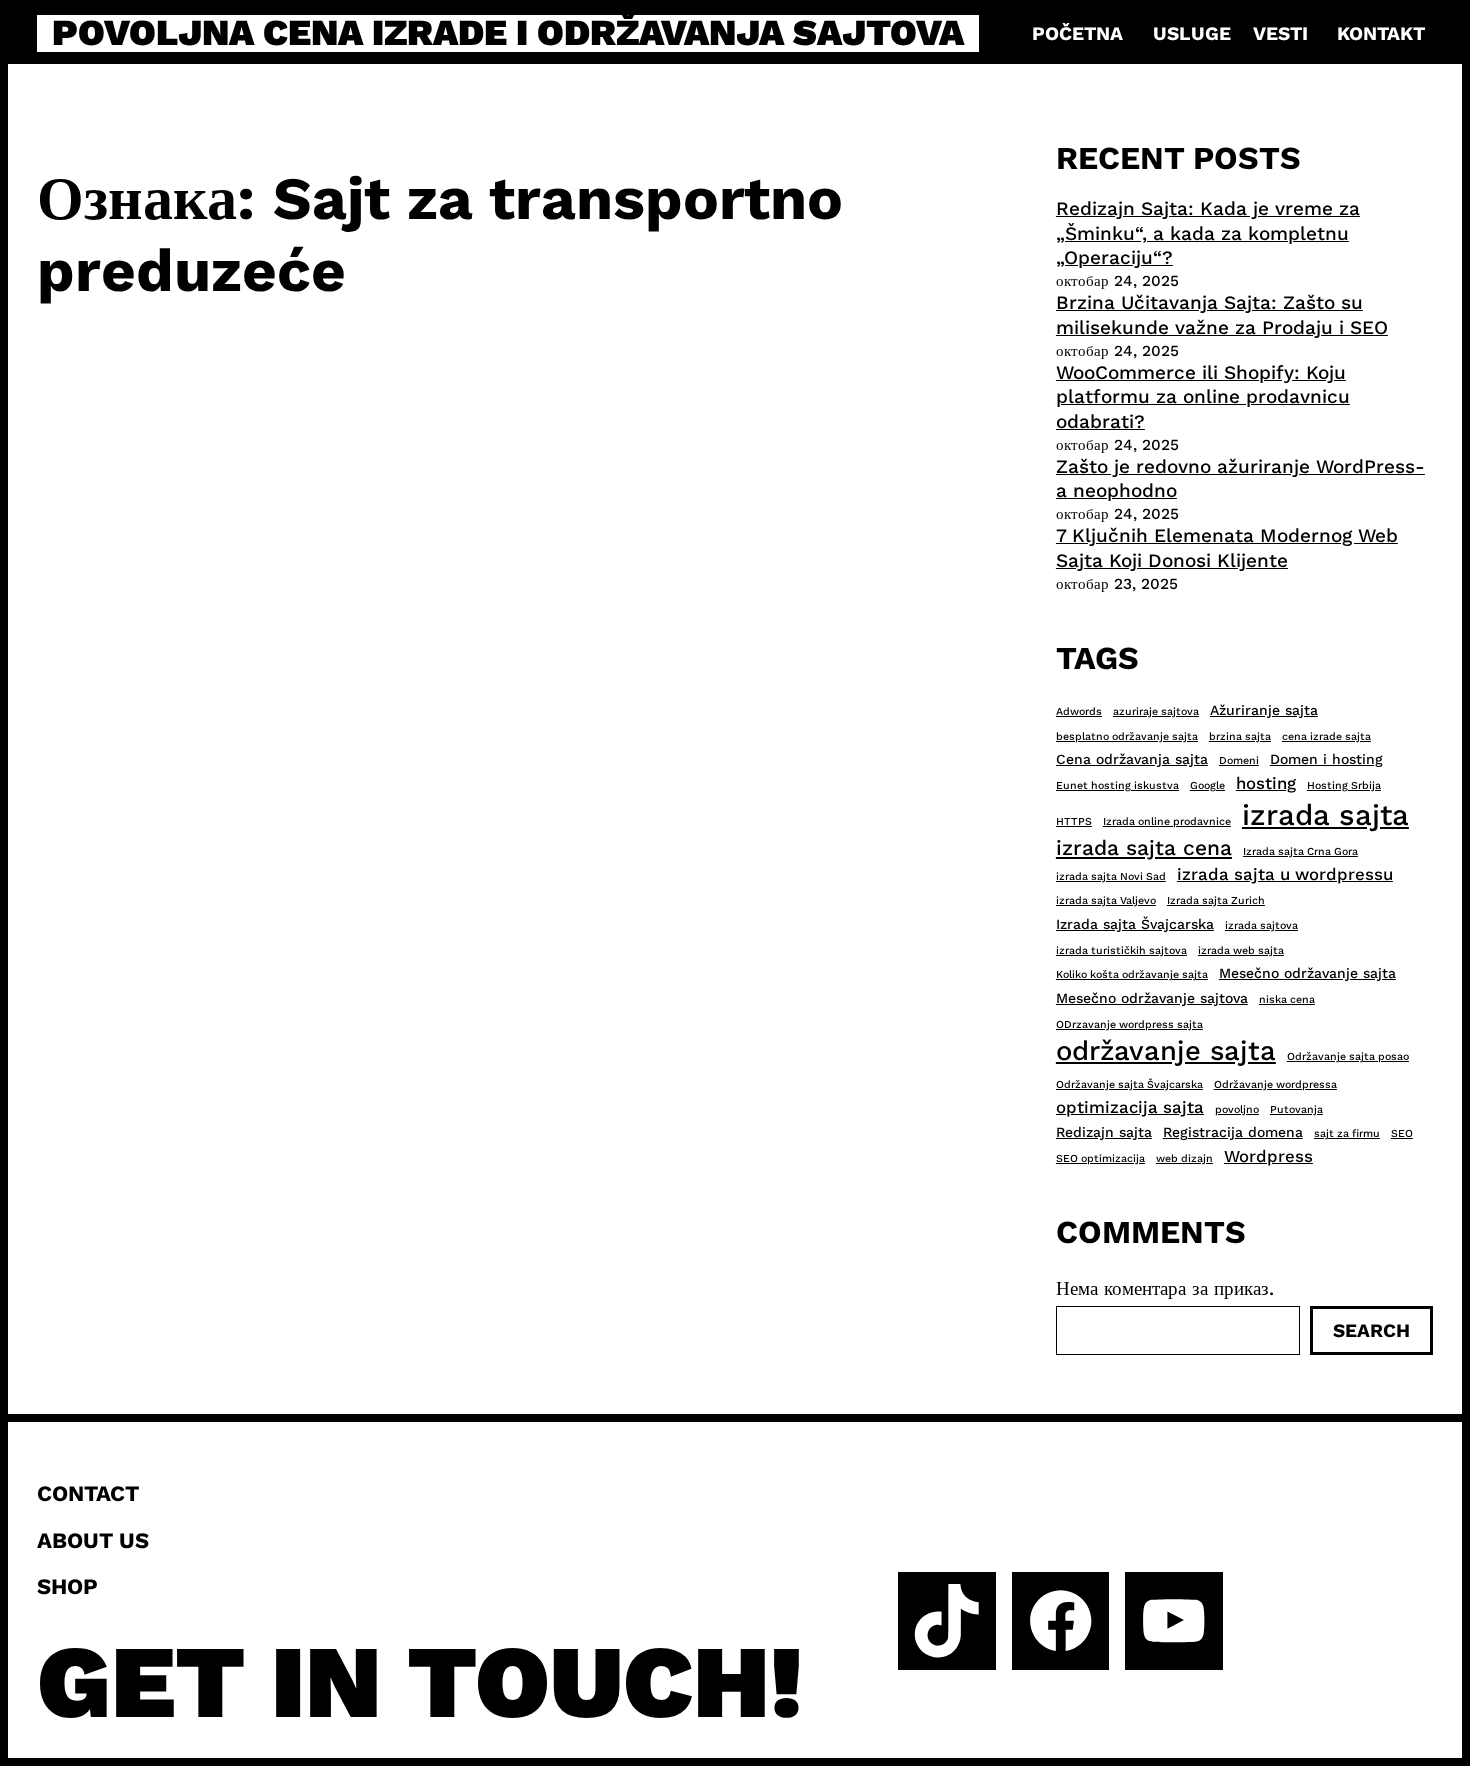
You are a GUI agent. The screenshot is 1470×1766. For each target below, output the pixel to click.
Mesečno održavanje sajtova (1152, 998)
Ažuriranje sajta (1264, 710)
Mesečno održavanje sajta (1307, 973)
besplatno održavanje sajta (1127, 736)
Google (1207, 785)
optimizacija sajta (1130, 1107)
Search (1371, 1330)
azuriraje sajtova (1156, 711)
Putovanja (1296, 1109)
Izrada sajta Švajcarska (1135, 924)
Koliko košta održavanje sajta (1132, 974)
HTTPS (1074, 821)
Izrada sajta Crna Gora (1300, 851)
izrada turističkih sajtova (1121, 950)
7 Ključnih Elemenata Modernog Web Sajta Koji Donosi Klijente (1227, 548)
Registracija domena (1233, 1132)
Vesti (1280, 33)
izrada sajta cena (1144, 847)
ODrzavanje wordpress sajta (1129, 1024)
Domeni (1239, 760)
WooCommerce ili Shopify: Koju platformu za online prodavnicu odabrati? (1203, 397)
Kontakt (1381, 33)
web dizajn (1184, 1158)
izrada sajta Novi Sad (1111, 876)
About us (93, 1540)
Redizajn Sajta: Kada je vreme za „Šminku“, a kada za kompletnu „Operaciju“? (1208, 233)
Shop (67, 1586)
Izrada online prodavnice (1167, 821)
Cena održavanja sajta (1132, 759)
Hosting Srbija (1344, 785)
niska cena (1287, 999)
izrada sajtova (1261, 925)
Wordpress (1268, 1156)
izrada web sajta (1241, 950)
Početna (1077, 33)
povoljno (1237, 1109)
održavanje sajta (1166, 1051)
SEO (1402, 1133)
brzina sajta (1240, 736)
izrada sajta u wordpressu (1285, 874)
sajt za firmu (1347, 1133)
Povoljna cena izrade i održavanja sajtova (508, 33)
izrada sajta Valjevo (1106, 900)
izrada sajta (1325, 815)
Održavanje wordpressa (1275, 1084)
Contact (88, 1493)
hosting (1266, 783)
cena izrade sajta (1326, 736)
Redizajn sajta (1104, 1132)
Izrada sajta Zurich (1216, 900)
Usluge (1192, 33)
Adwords (1079, 711)
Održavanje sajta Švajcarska (1129, 1084)
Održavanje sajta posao (1348, 1056)
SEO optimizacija (1100, 1158)
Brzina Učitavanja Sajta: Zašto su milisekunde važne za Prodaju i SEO (1222, 315)
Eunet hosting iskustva (1117, 785)
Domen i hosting (1326, 759)
